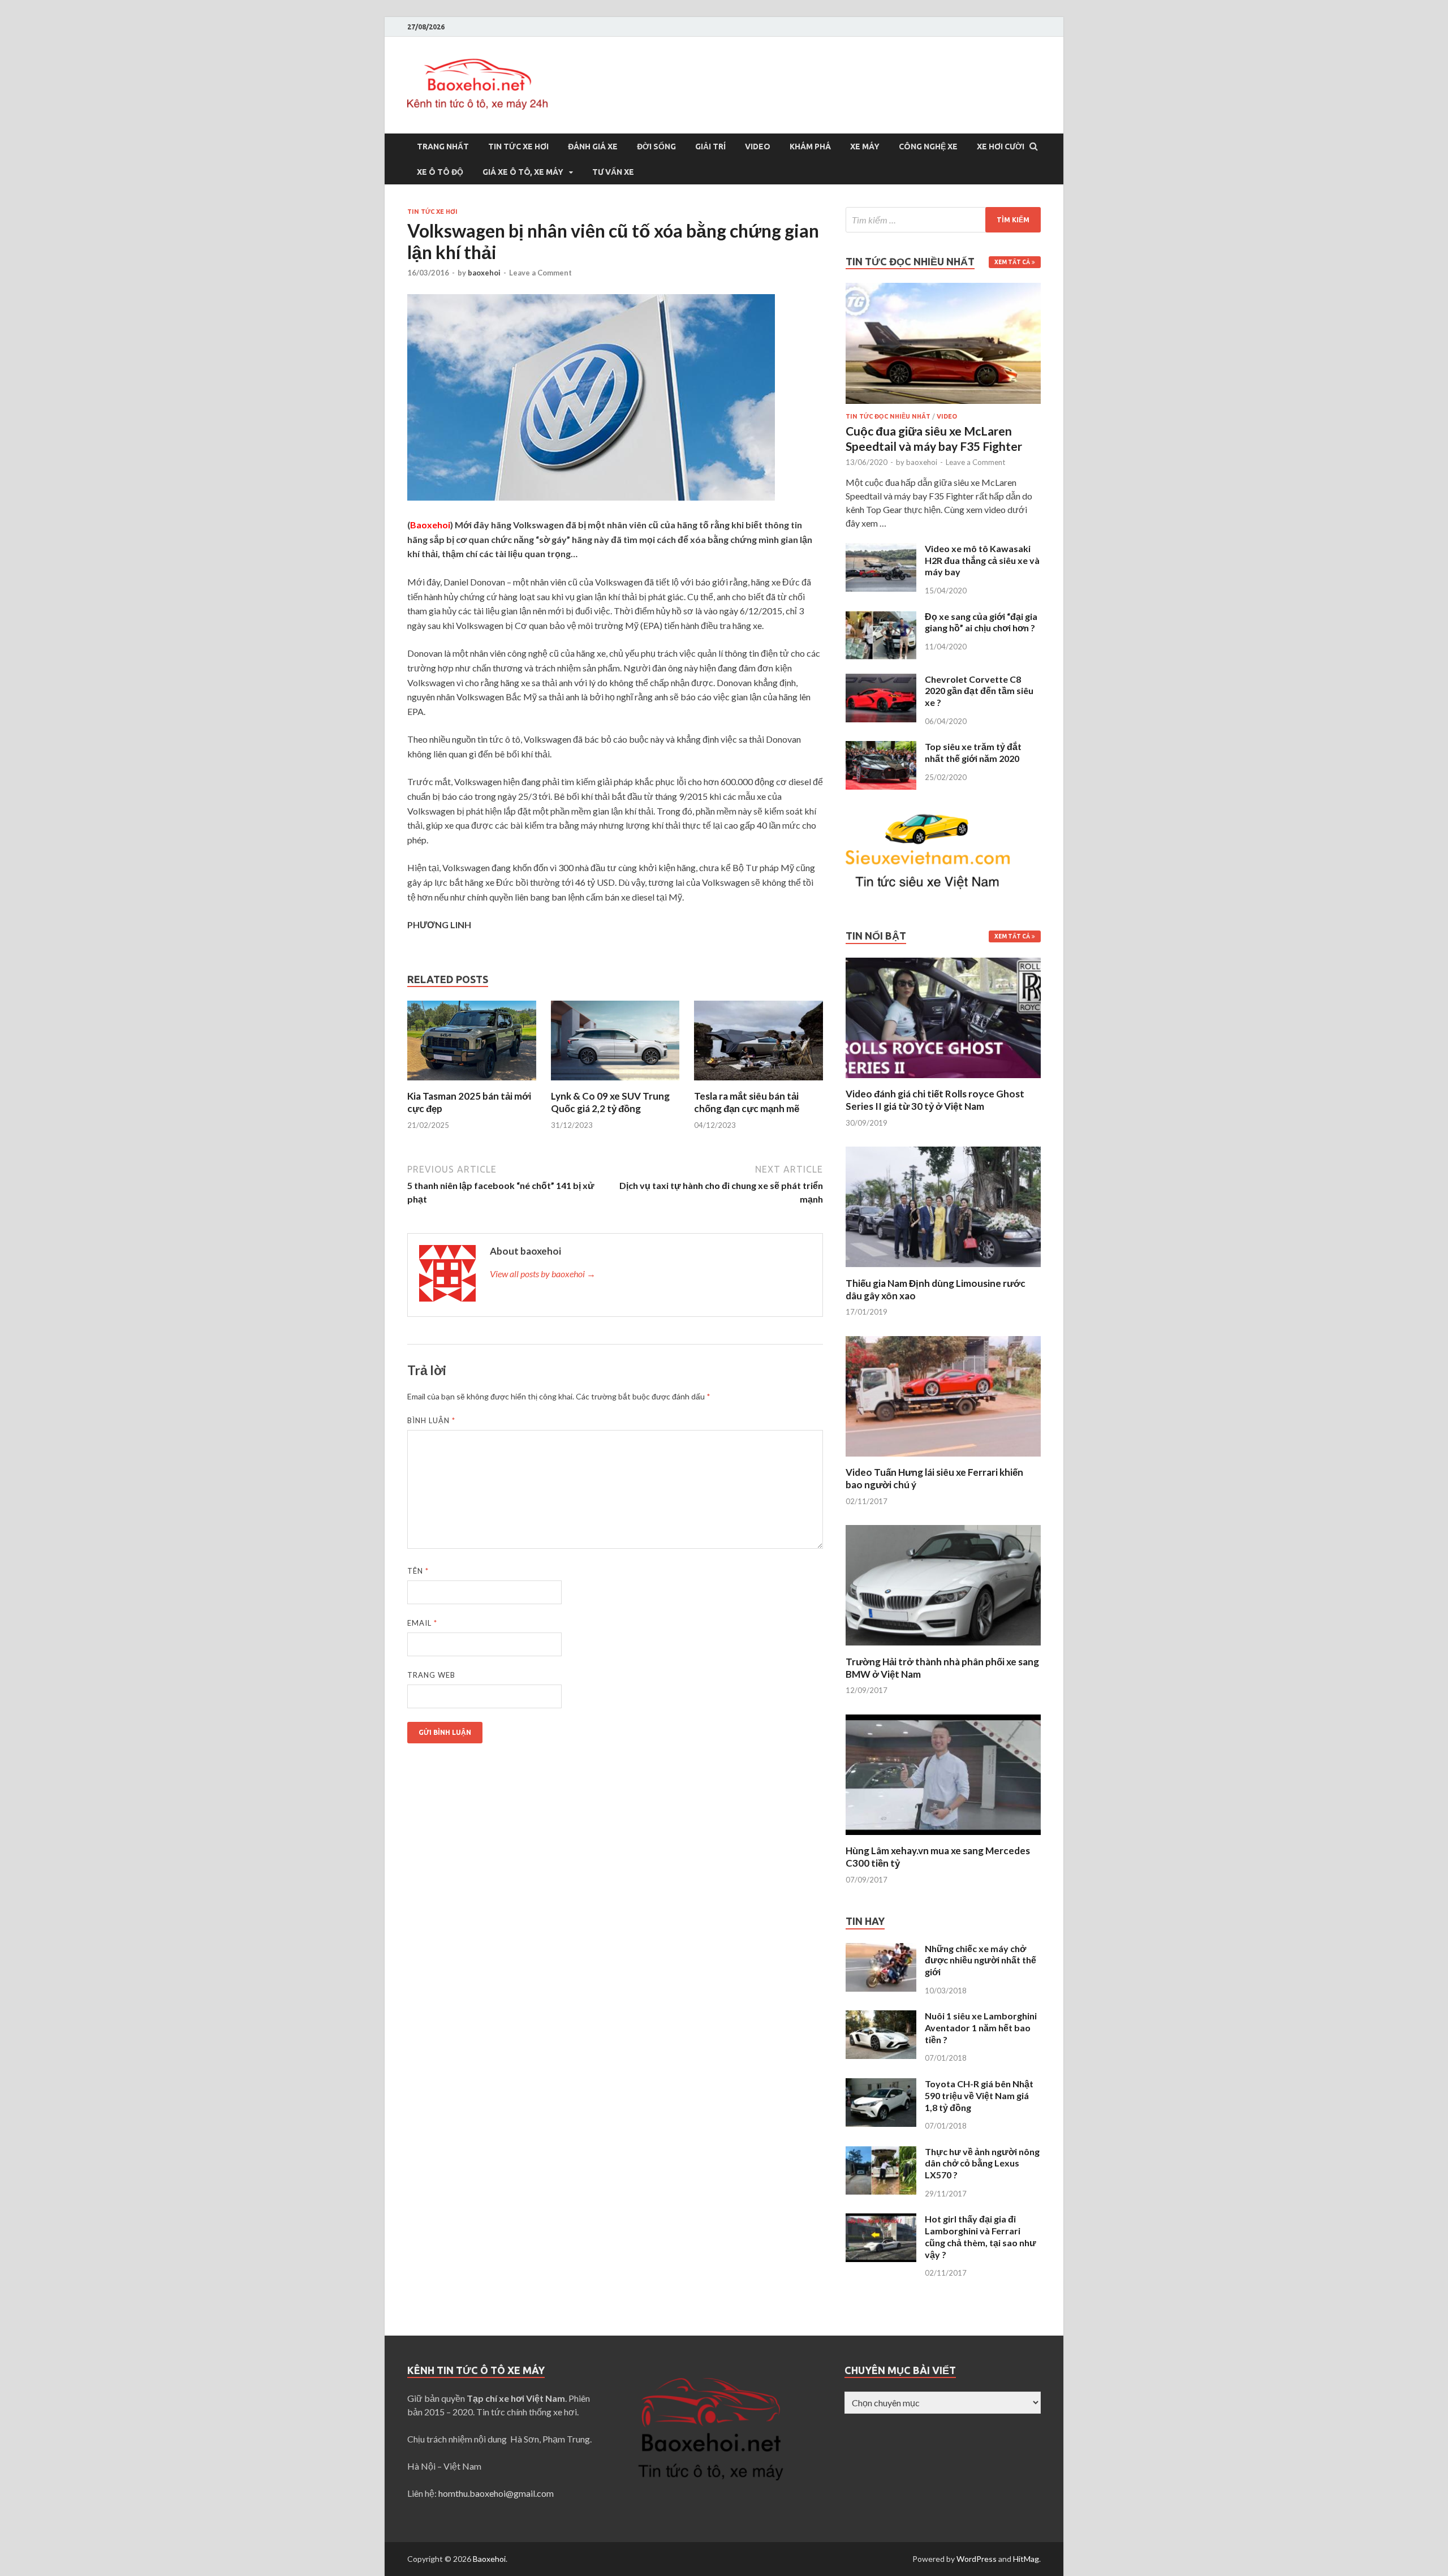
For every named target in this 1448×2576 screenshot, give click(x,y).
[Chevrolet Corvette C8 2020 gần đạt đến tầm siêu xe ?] (881, 680)
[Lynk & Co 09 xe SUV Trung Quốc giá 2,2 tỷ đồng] (615, 1083)
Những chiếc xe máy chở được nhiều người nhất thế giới (981, 1960)
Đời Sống (656, 147)
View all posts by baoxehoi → (543, 1274)
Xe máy (865, 147)
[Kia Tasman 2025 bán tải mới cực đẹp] (472, 1083)
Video (758, 147)
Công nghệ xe (928, 147)
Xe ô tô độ (440, 172)
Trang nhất (443, 147)
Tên (418, 1571)
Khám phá (810, 147)
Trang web (431, 1675)
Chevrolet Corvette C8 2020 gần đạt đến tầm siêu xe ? (979, 691)
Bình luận (431, 1420)
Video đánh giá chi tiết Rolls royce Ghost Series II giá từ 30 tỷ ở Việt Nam (935, 1100)
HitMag (1026, 2559)
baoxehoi (484, 273)
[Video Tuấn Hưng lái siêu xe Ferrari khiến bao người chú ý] (943, 1459)
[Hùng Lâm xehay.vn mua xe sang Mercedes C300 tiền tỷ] (943, 1838)
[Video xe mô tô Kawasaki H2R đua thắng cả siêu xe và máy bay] (881, 550)
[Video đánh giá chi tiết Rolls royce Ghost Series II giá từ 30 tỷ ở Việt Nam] (943, 1081)
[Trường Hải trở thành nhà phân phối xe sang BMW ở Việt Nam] (943, 1649)
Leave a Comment (540, 273)
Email (422, 1623)
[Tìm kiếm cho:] (943, 220)
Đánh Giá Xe (593, 147)
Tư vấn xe (613, 172)
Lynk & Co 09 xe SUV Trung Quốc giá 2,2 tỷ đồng (610, 1102)
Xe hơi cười (1001, 147)
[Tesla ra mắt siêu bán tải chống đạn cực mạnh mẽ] (759, 1083)
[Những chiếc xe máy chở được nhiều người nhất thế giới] (881, 1950)
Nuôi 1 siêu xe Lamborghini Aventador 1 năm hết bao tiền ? (981, 2028)
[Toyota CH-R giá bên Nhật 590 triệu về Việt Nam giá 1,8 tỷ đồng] (881, 2085)
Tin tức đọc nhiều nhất (888, 416)
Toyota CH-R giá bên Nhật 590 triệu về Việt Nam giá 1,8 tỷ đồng (979, 2095)
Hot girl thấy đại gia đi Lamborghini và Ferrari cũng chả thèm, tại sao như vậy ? (981, 2236)
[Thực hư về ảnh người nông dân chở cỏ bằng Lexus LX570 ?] (881, 2153)
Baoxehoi (489, 2559)
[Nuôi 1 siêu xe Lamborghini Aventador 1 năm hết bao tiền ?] (881, 2017)
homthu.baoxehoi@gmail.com (496, 2493)
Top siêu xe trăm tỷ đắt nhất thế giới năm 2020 (973, 752)
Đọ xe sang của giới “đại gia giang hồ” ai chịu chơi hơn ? (981, 622)
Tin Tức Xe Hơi (518, 147)
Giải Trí (710, 147)
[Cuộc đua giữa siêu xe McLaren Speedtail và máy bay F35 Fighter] (943, 289)
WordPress (977, 2559)
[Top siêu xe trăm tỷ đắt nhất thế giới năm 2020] (881, 748)
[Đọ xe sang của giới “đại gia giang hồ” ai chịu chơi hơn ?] (881, 617)
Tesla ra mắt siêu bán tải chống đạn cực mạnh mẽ (747, 1102)
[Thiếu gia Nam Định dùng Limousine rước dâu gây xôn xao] (943, 1270)
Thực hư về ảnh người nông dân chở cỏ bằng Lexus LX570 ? (982, 2163)
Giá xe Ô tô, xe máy (523, 172)
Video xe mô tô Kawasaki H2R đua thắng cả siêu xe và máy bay (982, 560)
